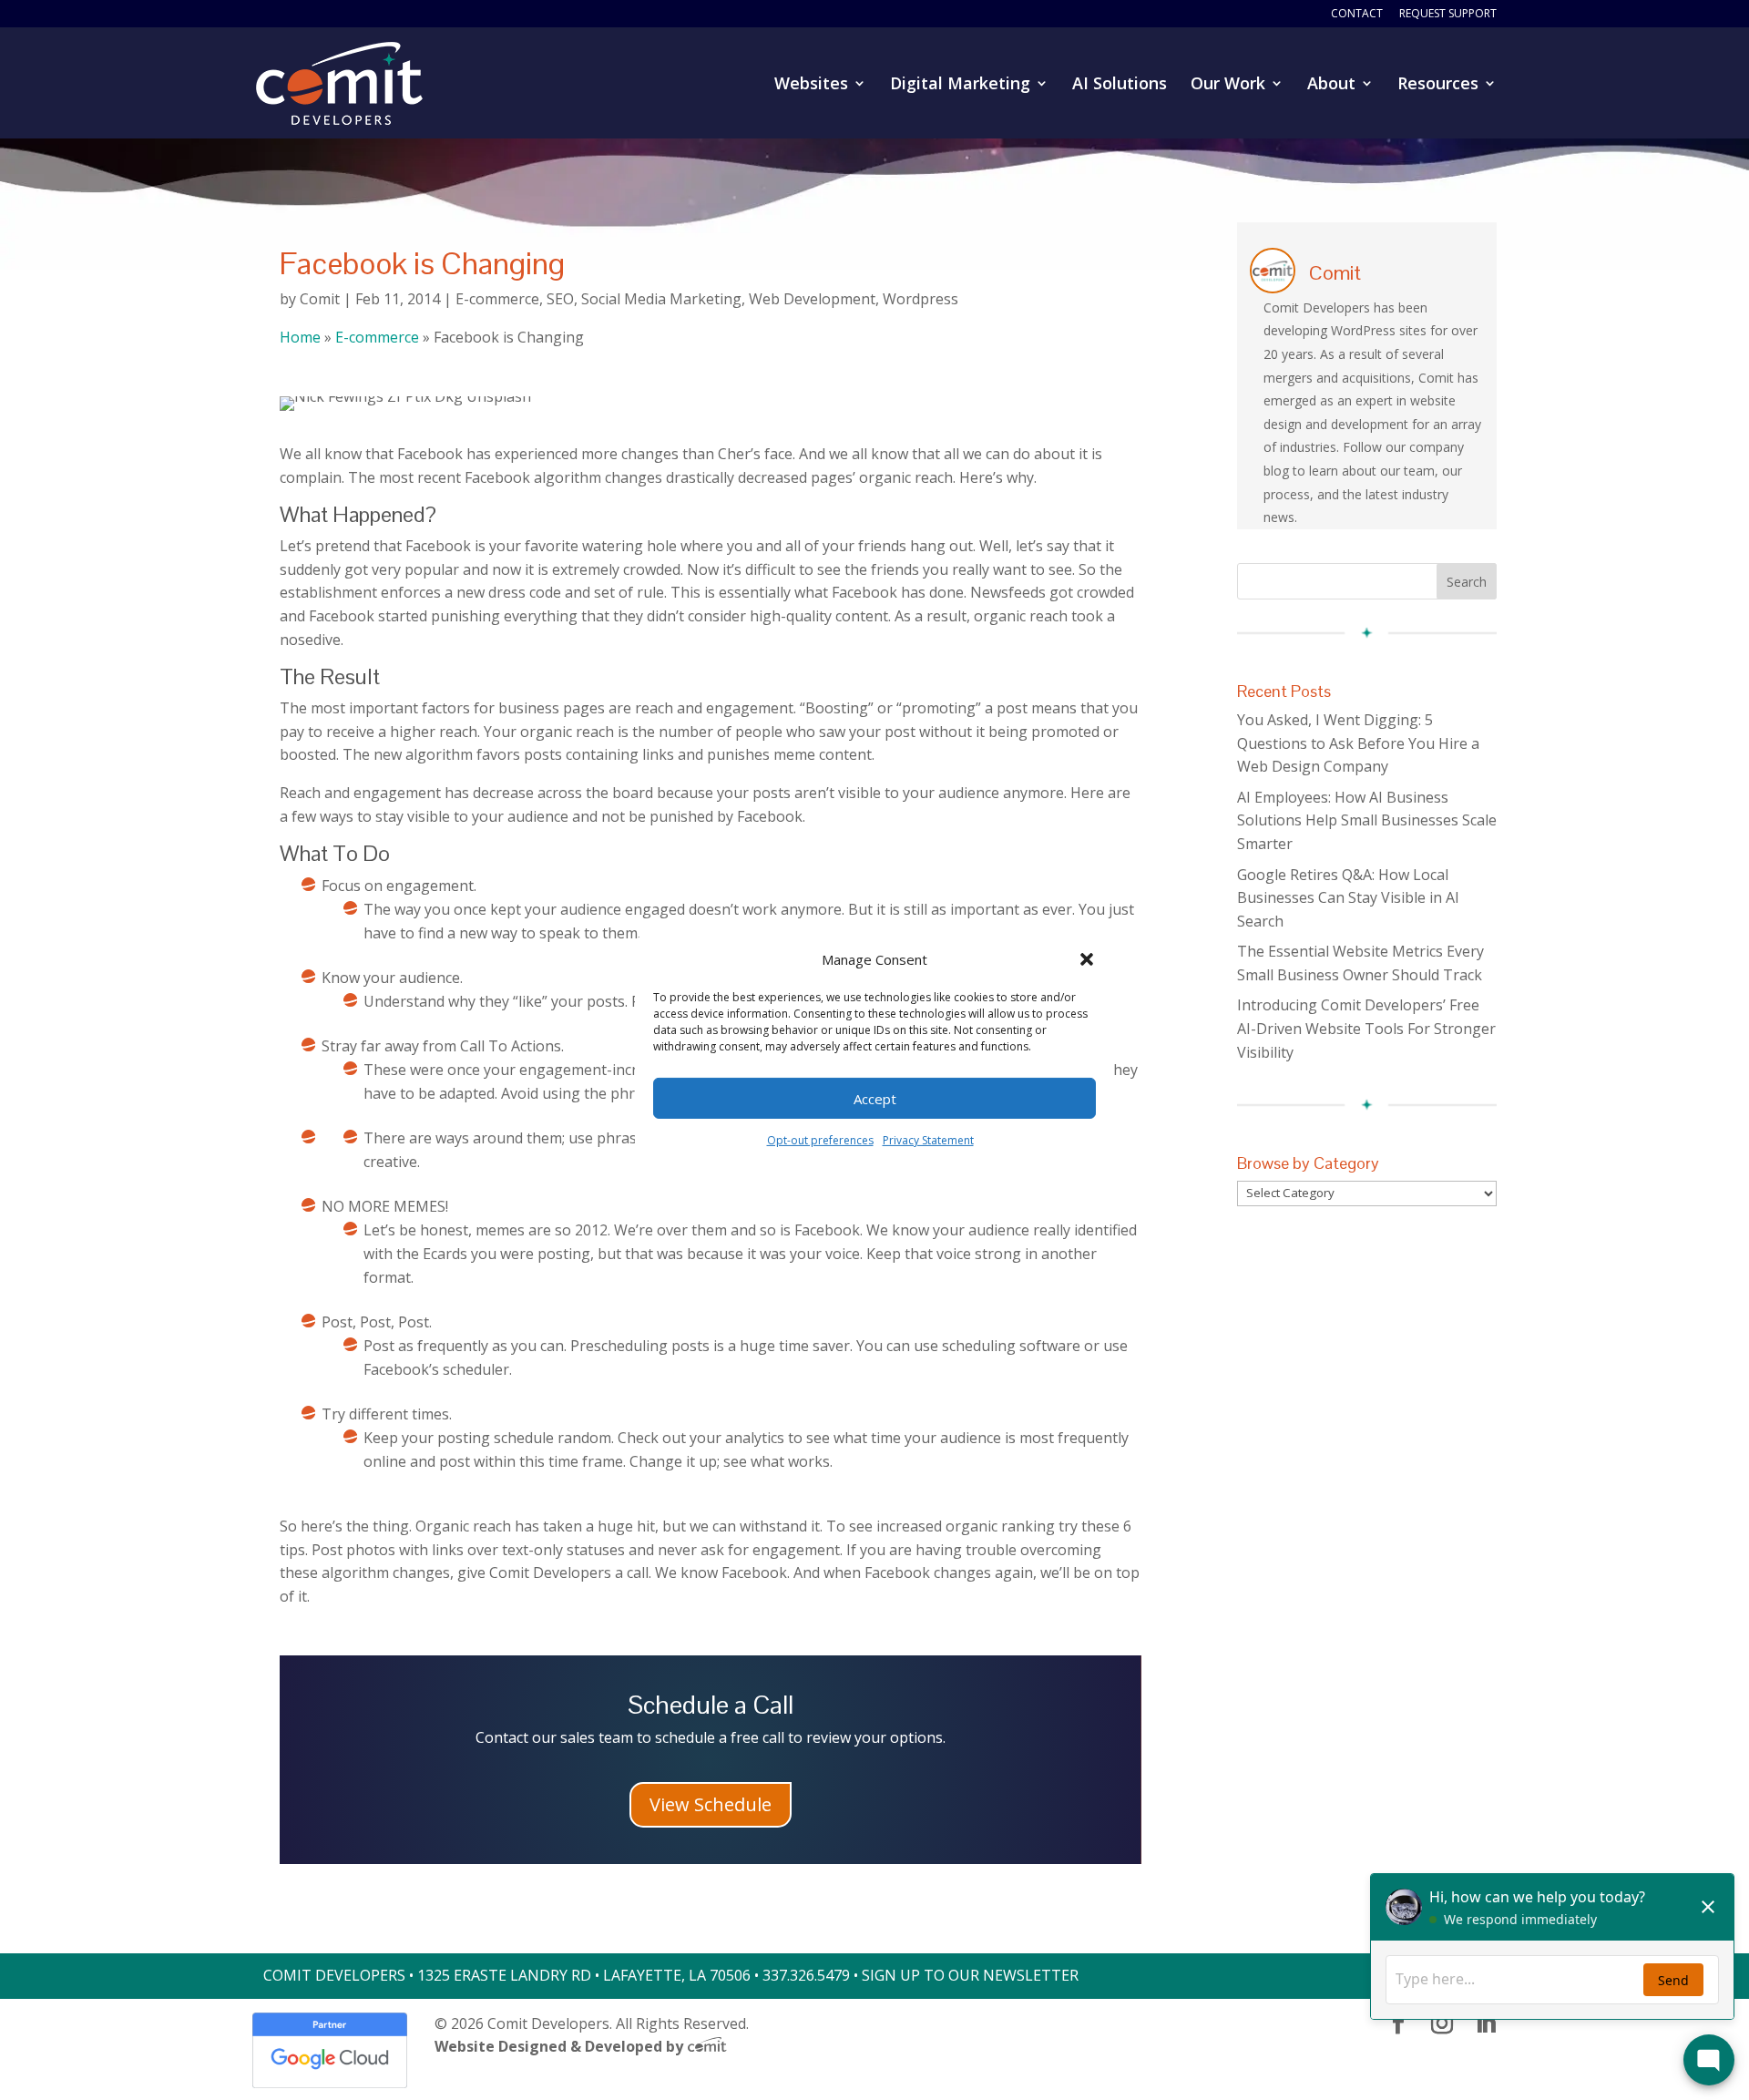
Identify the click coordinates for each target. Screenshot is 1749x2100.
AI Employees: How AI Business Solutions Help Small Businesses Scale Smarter (1367, 820)
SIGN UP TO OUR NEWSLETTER (970, 1975)
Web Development (812, 299)
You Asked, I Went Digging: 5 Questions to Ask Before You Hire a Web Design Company (1358, 743)
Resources (1438, 85)
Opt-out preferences (820, 1140)
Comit (320, 299)
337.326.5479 (806, 1975)
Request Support (1448, 15)
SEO (560, 299)
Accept (875, 1099)
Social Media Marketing (661, 299)
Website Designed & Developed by (561, 2046)
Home (300, 337)
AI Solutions (1120, 85)
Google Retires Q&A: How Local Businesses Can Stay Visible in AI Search (1348, 898)
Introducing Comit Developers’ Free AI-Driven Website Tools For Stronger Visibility (1366, 1028)
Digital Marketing (960, 85)
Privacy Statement (928, 1140)
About (1331, 85)
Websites (811, 85)
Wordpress (921, 299)
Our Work (1228, 85)
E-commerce (497, 299)
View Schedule (711, 1804)
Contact (1357, 15)
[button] (1087, 959)
